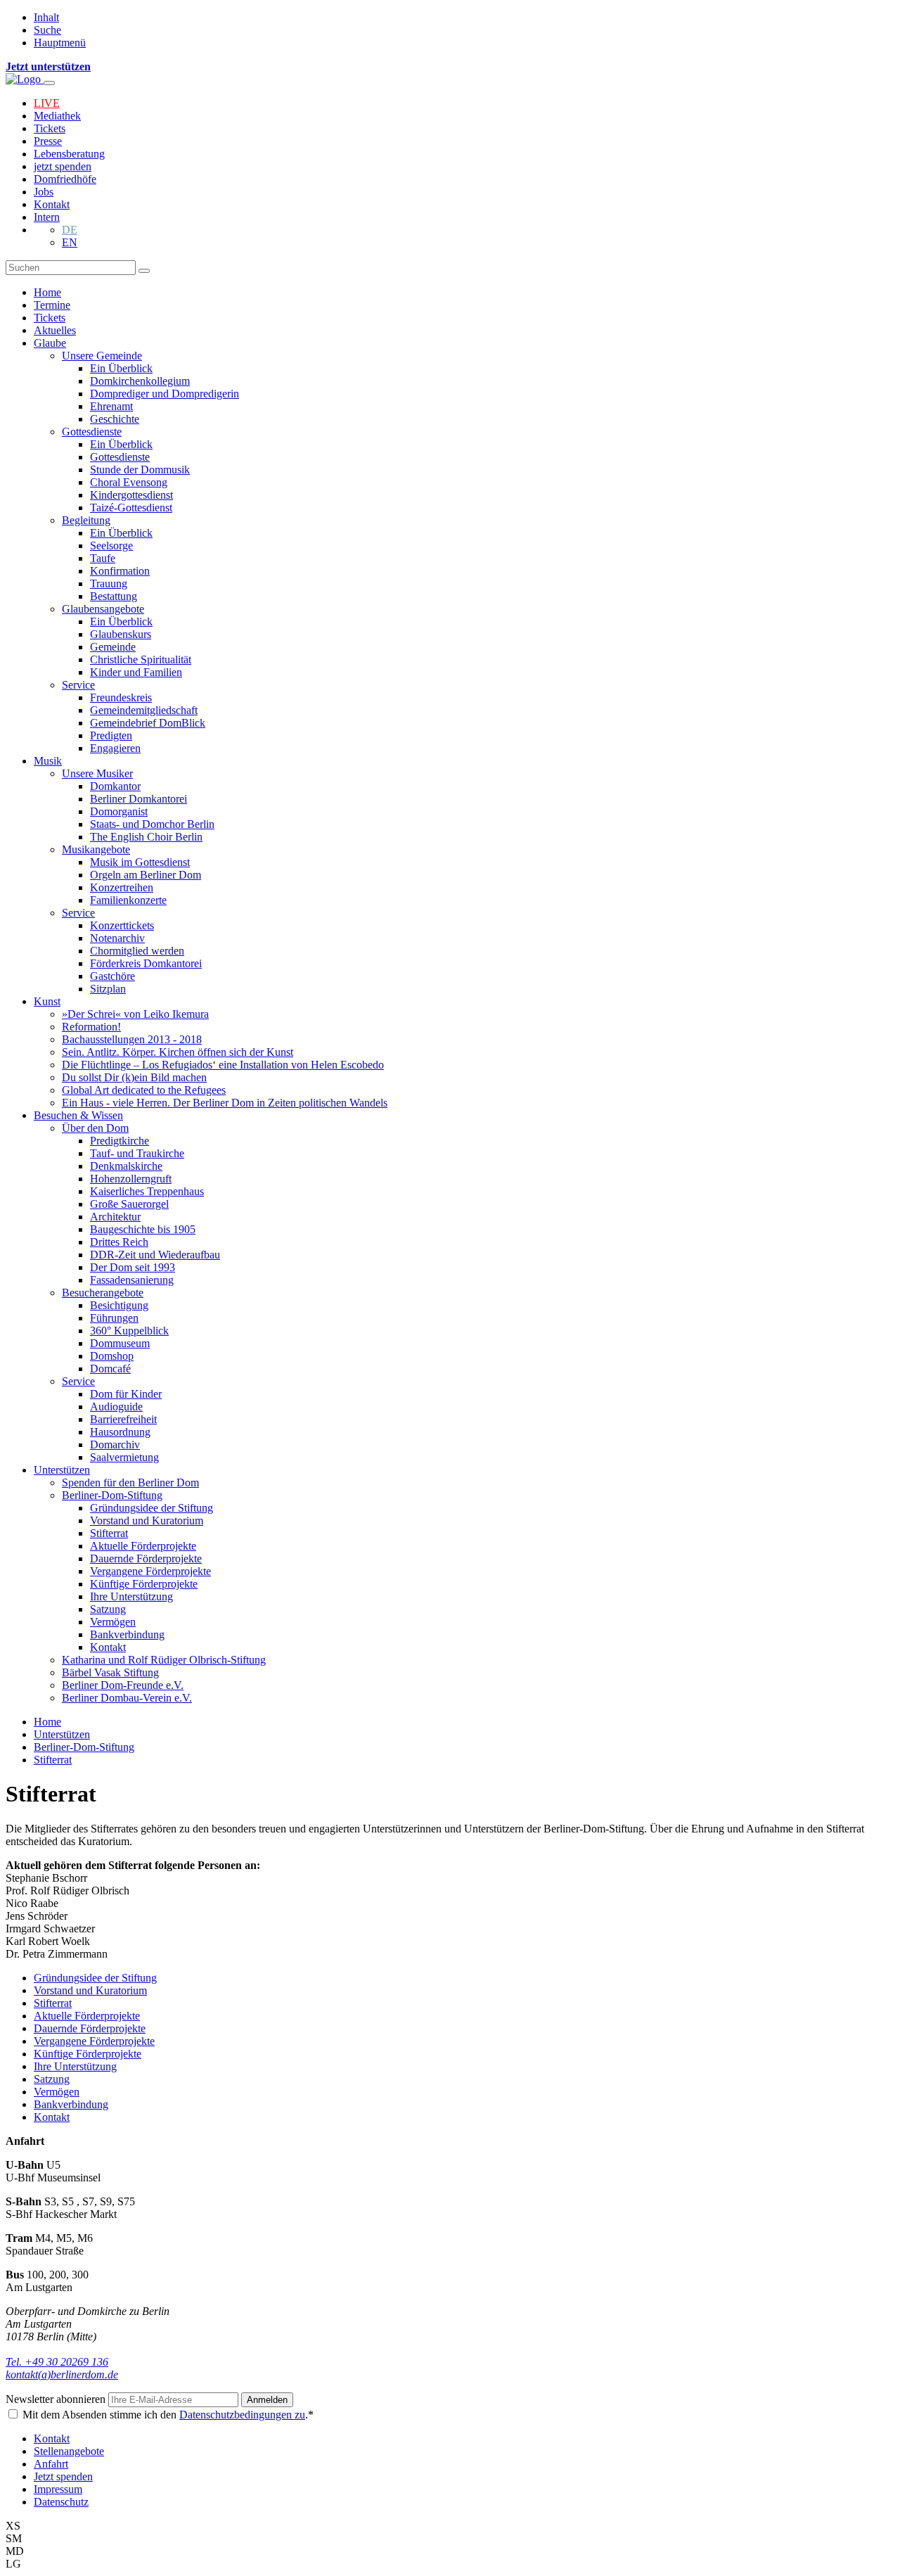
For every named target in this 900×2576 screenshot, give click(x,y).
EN (70, 242)
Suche (47, 30)
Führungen (114, 1318)
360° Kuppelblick (129, 1331)
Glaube (50, 343)
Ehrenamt (111, 406)
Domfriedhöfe (65, 179)
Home (47, 292)
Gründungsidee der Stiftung (152, 1508)
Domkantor (115, 786)
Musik (48, 761)
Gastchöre (112, 976)
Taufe (103, 558)
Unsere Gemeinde (102, 356)
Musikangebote (96, 849)
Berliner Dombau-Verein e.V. (127, 1698)
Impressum (58, 2489)
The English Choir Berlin (146, 837)
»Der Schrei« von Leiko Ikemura (135, 1014)
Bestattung (114, 596)
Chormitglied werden (137, 951)
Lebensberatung (69, 154)
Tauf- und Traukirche (137, 1153)
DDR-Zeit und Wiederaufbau (155, 1255)
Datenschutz (61, 2502)
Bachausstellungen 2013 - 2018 (132, 1039)
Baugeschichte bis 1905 (143, 1229)
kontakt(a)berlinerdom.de (62, 2374)
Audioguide (116, 1407)
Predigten (111, 735)
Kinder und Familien (136, 672)
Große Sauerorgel (129, 1204)
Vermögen (113, 1622)
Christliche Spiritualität (141, 659)
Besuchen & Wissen (78, 1115)
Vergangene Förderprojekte (150, 1571)
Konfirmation (120, 571)
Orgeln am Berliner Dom (146, 875)
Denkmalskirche (126, 1166)
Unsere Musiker (97, 773)
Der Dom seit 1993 (133, 1267)
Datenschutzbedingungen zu (242, 2415)
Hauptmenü (60, 43)
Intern (47, 217)
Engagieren (115, 748)
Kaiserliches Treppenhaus (147, 1191)
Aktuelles (55, 330)
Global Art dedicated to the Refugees (144, 1090)
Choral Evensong (129, 482)
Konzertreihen (122, 887)
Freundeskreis (121, 697)
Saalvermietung (124, 1457)
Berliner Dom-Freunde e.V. (123, 1685)
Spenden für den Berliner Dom (130, 1483)
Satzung (108, 1609)
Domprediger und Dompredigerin (165, 394)
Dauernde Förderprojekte (146, 1558)
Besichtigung (119, 1305)
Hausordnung (120, 1432)
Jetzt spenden (63, 2476)
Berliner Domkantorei (139, 799)
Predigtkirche (120, 1141)
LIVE (47, 103)
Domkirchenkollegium (140, 381)
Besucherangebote (103, 1293)
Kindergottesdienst (131, 495)
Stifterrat (109, 1533)
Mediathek (57, 116)
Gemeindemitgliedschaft (144, 710)
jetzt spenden (63, 166)
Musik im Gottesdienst (140, 862)
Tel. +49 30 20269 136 (57, 2362)
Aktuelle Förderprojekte (143, 1546)
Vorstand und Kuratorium (147, 1520)
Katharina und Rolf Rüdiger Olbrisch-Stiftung (164, 1660)
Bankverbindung (127, 1634)
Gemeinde (113, 647)
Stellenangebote (69, 2451)
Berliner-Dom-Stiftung (112, 1495)
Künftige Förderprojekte (144, 1584)
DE (70, 230)
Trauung (109, 584)
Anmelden (267, 2400)
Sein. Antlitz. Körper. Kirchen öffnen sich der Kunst (178, 1052)
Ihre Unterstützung (131, 1596)
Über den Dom (95, 1128)
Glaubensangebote (103, 609)
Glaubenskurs (121, 634)
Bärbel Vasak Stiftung (110, 1672)
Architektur (115, 1217)
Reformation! (91, 1027)
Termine (52, 305)
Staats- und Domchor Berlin (152, 824)
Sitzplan (108, 989)
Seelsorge (111, 546)
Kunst (47, 1001)
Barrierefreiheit (123, 1419)
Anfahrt (51, 2464)
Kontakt (52, 204)
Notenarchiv (117, 938)
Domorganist (119, 811)
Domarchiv (115, 1445)
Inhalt (46, 17)
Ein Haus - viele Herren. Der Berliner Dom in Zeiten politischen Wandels (225, 1103)
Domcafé (110, 1369)
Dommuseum (120, 1343)
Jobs (44, 192)
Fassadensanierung (132, 1280)
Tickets (50, 128)
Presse (48, 141)
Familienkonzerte (128, 900)
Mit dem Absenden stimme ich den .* (168, 2415)
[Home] (25, 79)
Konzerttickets (122, 925)
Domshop (112, 1356)
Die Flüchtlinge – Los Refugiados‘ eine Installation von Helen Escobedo (223, 1065)
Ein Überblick (121, 368)
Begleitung (86, 520)
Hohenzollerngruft (131, 1179)
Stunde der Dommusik (140, 470)
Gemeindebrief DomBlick (148, 723)
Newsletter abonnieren (57, 2399)
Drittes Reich (119, 1242)
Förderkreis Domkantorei (146, 963)
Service (78, 685)
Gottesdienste (92, 432)
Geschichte (115, 419)
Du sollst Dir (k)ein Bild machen (134, 1077)
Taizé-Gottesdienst (131, 508)
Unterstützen (62, 1470)
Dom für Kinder (126, 1394)
